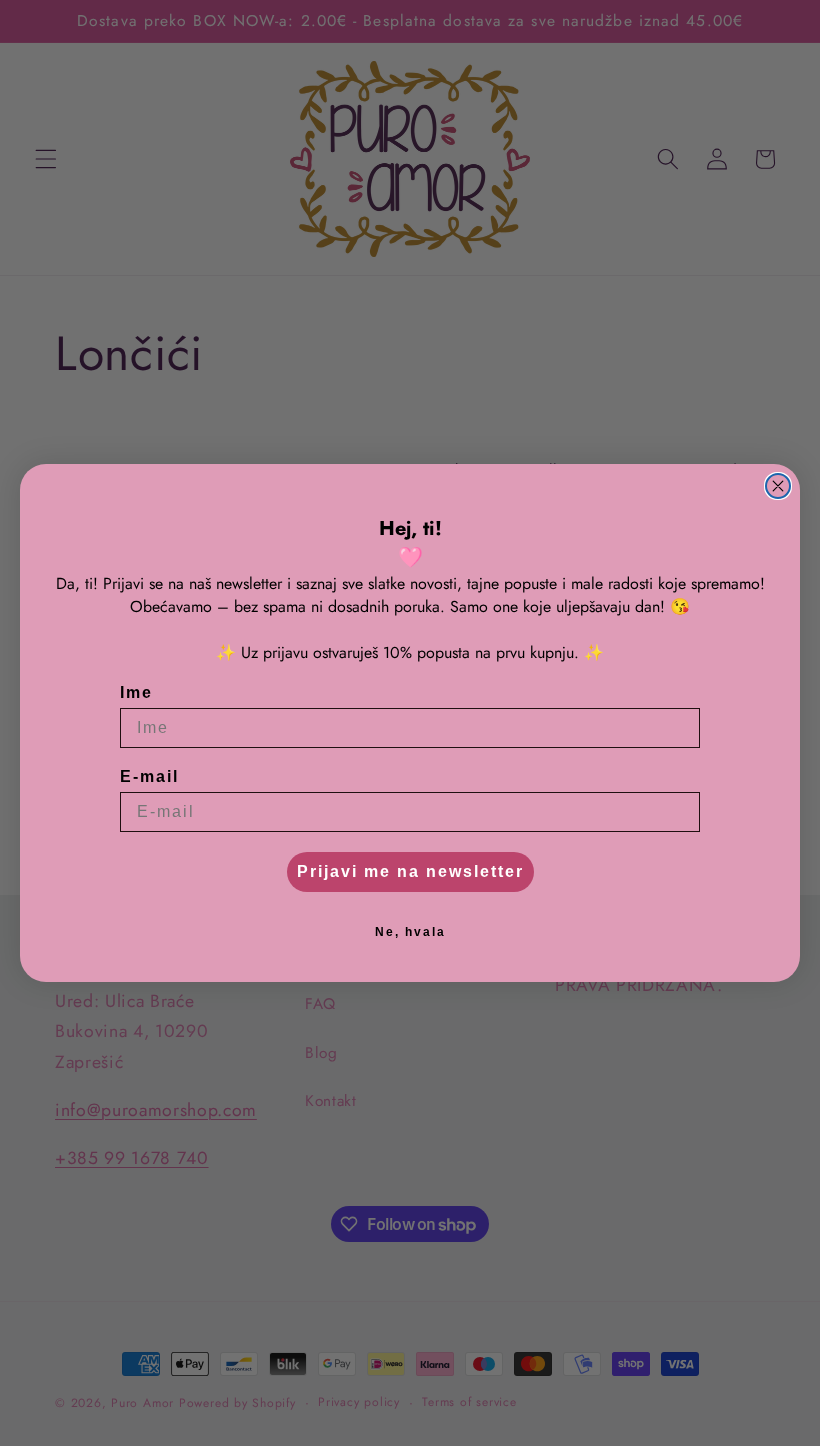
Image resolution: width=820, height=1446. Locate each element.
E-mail (149, 776)
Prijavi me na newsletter (410, 871)
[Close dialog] (778, 486)
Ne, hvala (410, 932)
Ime (136, 692)
